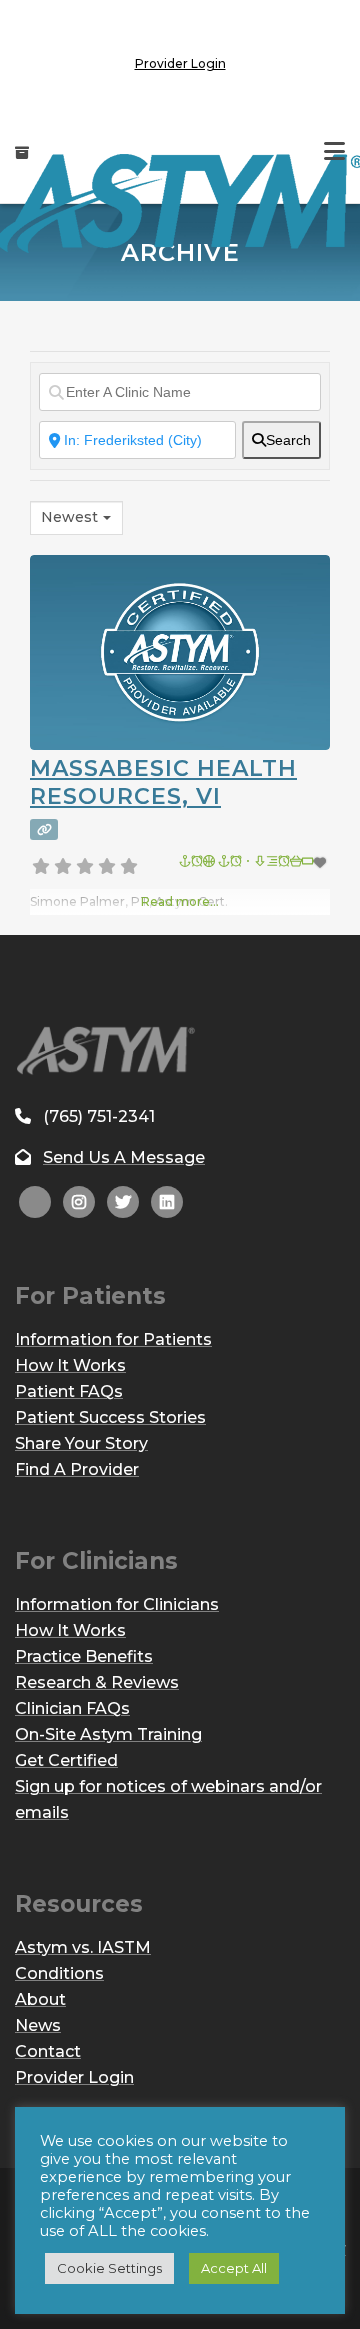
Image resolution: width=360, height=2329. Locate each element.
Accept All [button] (234, 2268)
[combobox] (76, 518)
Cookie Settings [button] (109, 2268)
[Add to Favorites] (254, 862)
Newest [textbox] (69, 517)
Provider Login (180, 63)
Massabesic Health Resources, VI (163, 782)
